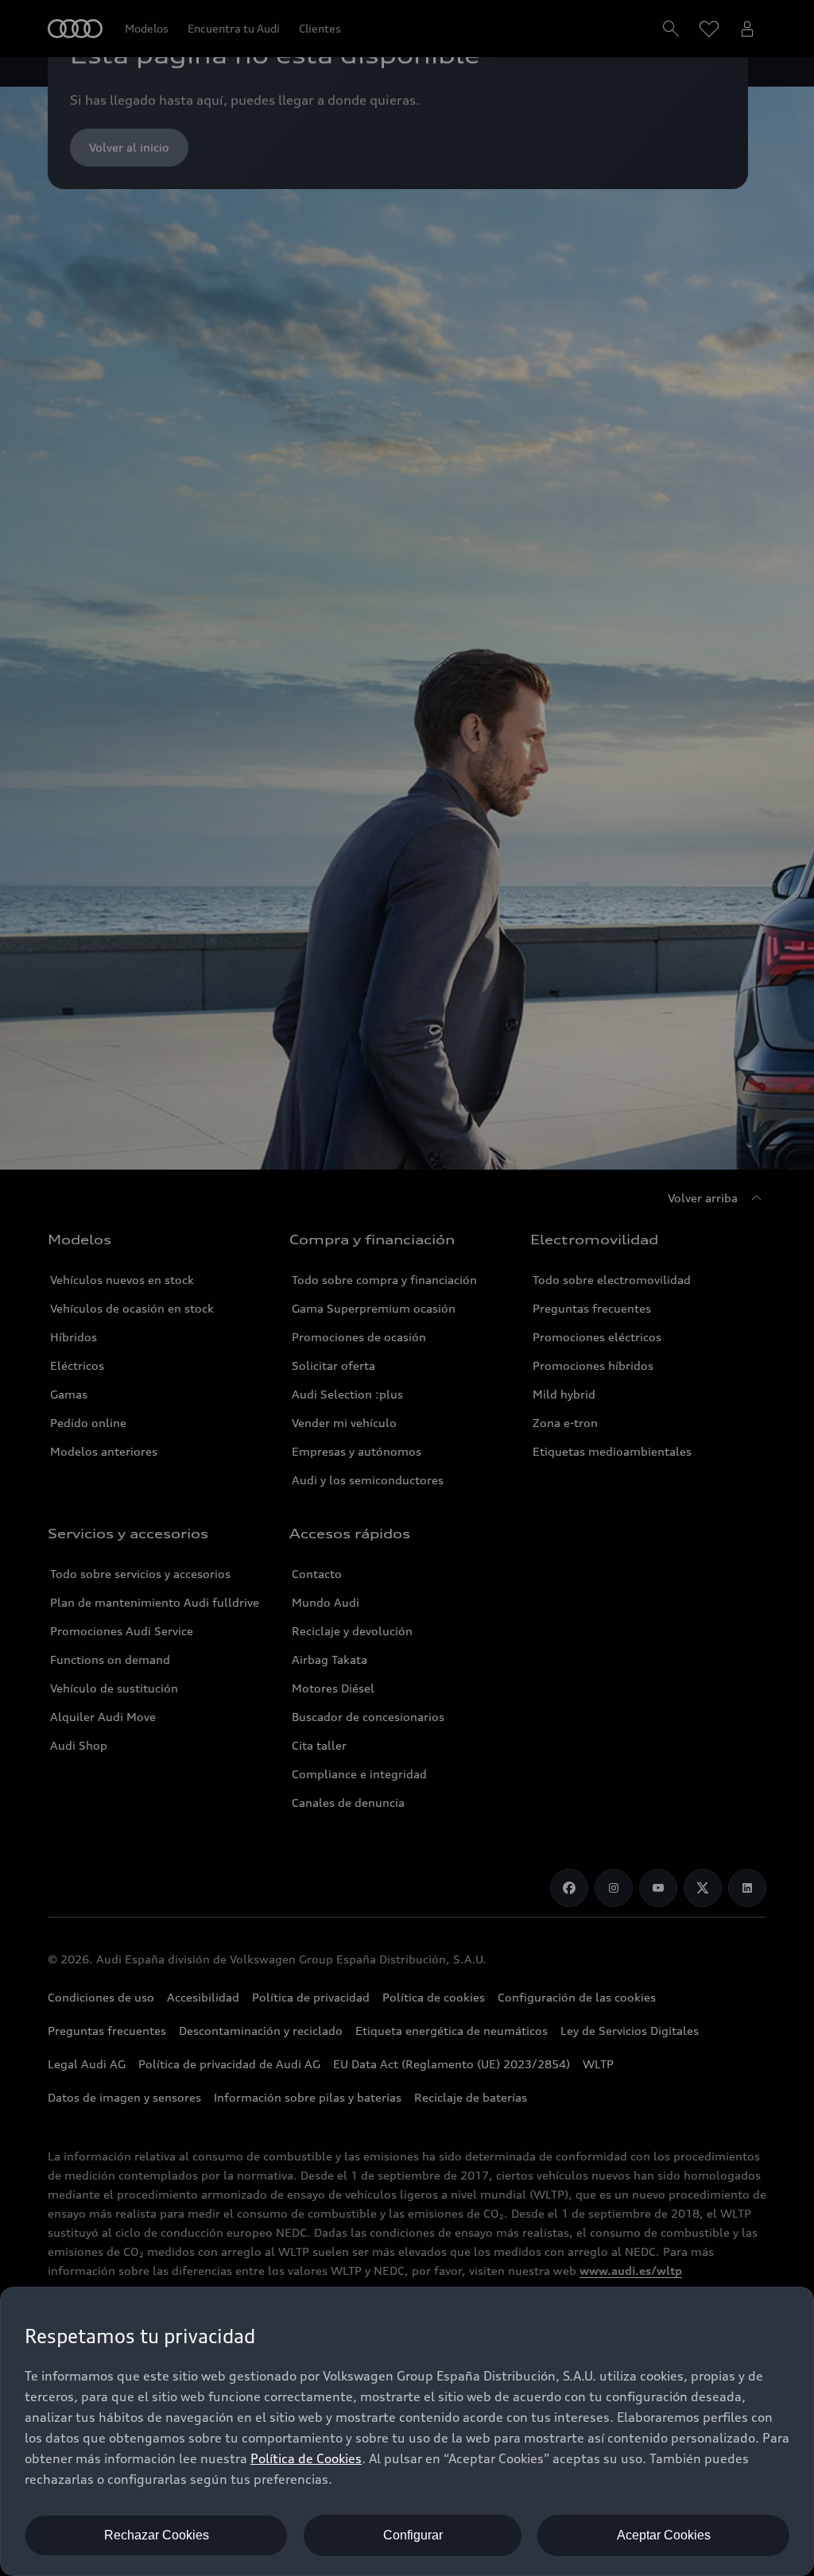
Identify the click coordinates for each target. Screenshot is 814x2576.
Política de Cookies (306, 2458)
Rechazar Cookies (157, 2535)
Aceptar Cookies (664, 2535)
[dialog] (407, 2431)
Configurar (413, 2535)
